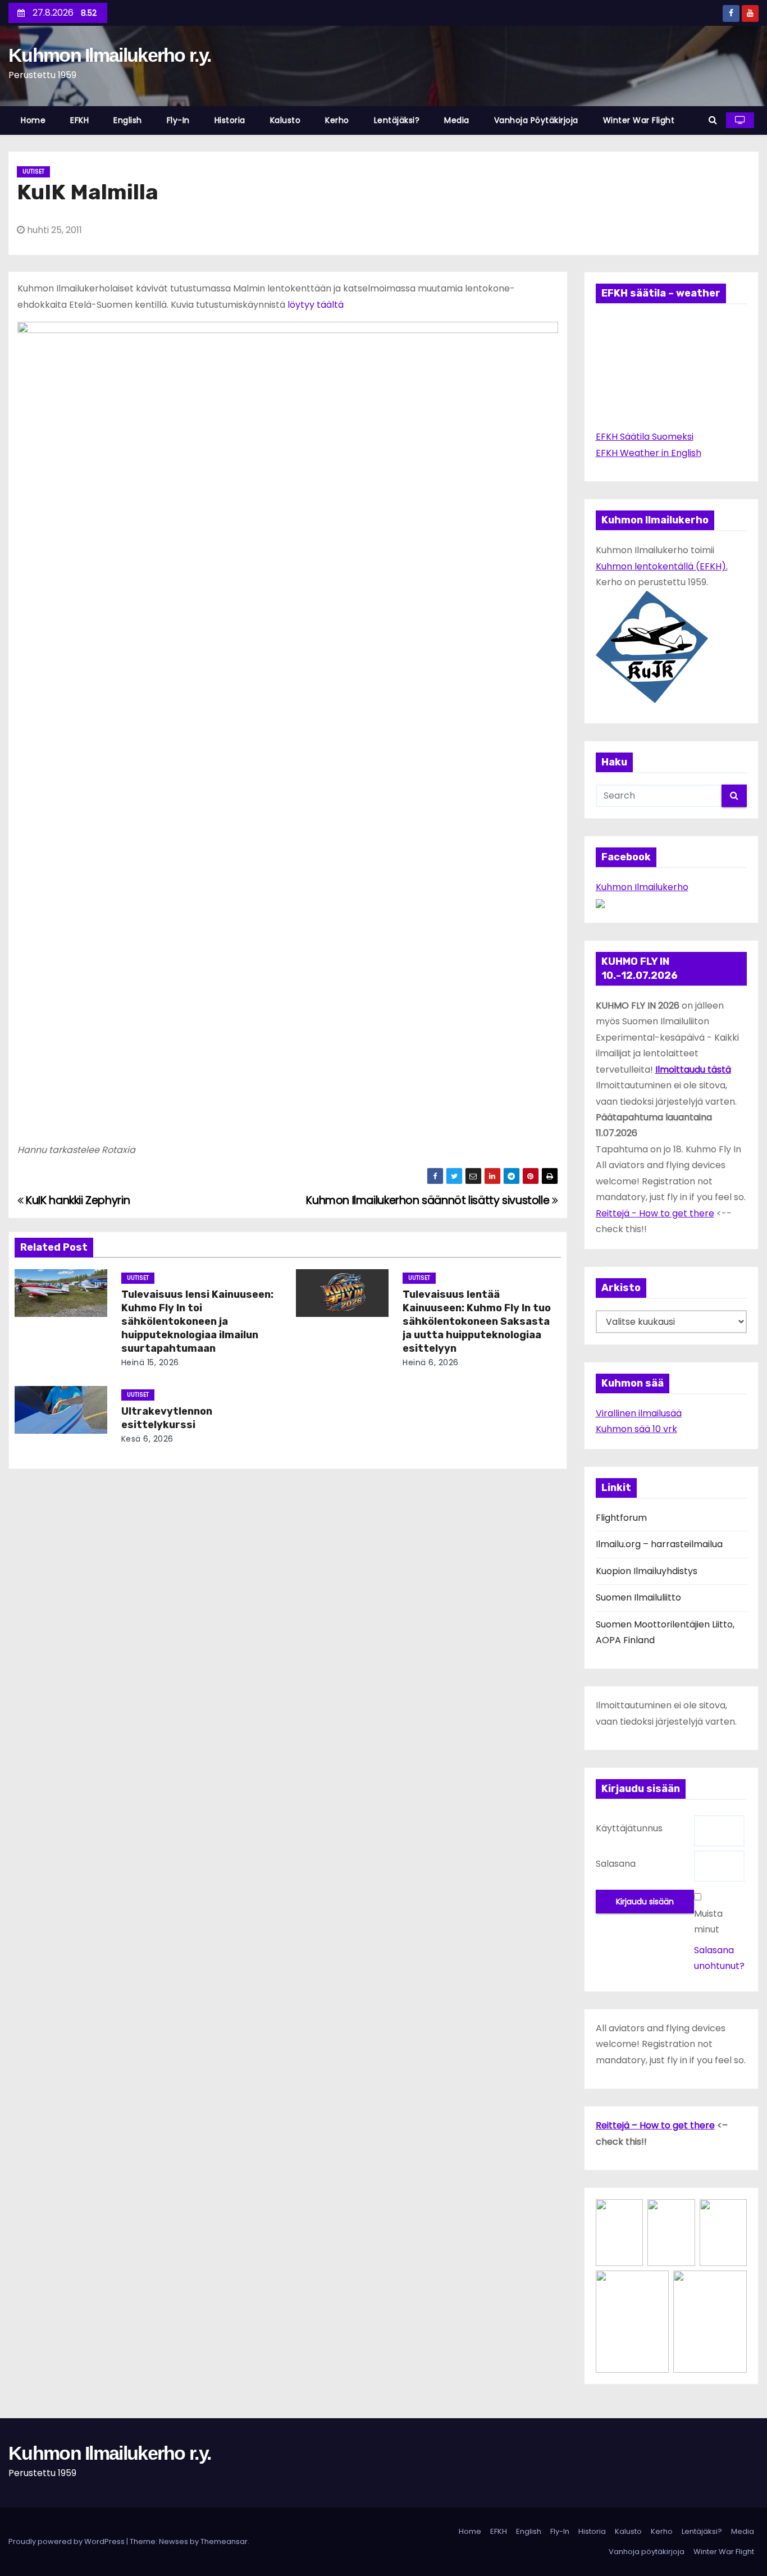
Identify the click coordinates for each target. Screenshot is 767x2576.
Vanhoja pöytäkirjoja (536, 120)
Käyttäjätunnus (629, 1828)
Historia (230, 120)
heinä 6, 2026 (431, 1362)
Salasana (616, 1864)
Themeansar (224, 2541)
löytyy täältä (314, 305)
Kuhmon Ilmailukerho (642, 887)
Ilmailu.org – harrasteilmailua (659, 1544)
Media (457, 120)
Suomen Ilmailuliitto (638, 1597)
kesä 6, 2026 (147, 1439)
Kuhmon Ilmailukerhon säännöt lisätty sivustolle (429, 1200)
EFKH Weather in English (649, 453)
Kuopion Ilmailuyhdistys (647, 1571)
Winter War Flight (639, 120)
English (128, 120)
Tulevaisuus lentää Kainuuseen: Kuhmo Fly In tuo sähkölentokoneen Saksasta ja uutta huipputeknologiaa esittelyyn (477, 1321)
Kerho (337, 120)
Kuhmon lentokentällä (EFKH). (662, 566)
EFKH (79, 120)
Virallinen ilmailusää (639, 1413)
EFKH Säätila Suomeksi (645, 437)
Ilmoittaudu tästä (693, 1070)
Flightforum (621, 1518)
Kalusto (286, 120)
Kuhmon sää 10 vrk (636, 1429)
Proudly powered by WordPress (67, 2541)
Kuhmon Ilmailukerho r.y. (109, 55)
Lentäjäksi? (397, 120)
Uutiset (33, 172)
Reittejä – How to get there (655, 2125)
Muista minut (708, 1921)
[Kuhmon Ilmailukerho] (600, 903)
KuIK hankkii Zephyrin (77, 1200)
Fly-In (178, 120)
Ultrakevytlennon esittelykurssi (167, 1418)
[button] (713, 120)
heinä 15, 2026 (150, 1362)
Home (33, 120)
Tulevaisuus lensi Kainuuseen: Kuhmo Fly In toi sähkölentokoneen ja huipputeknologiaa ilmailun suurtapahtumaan (197, 1321)
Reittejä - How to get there (655, 1213)
